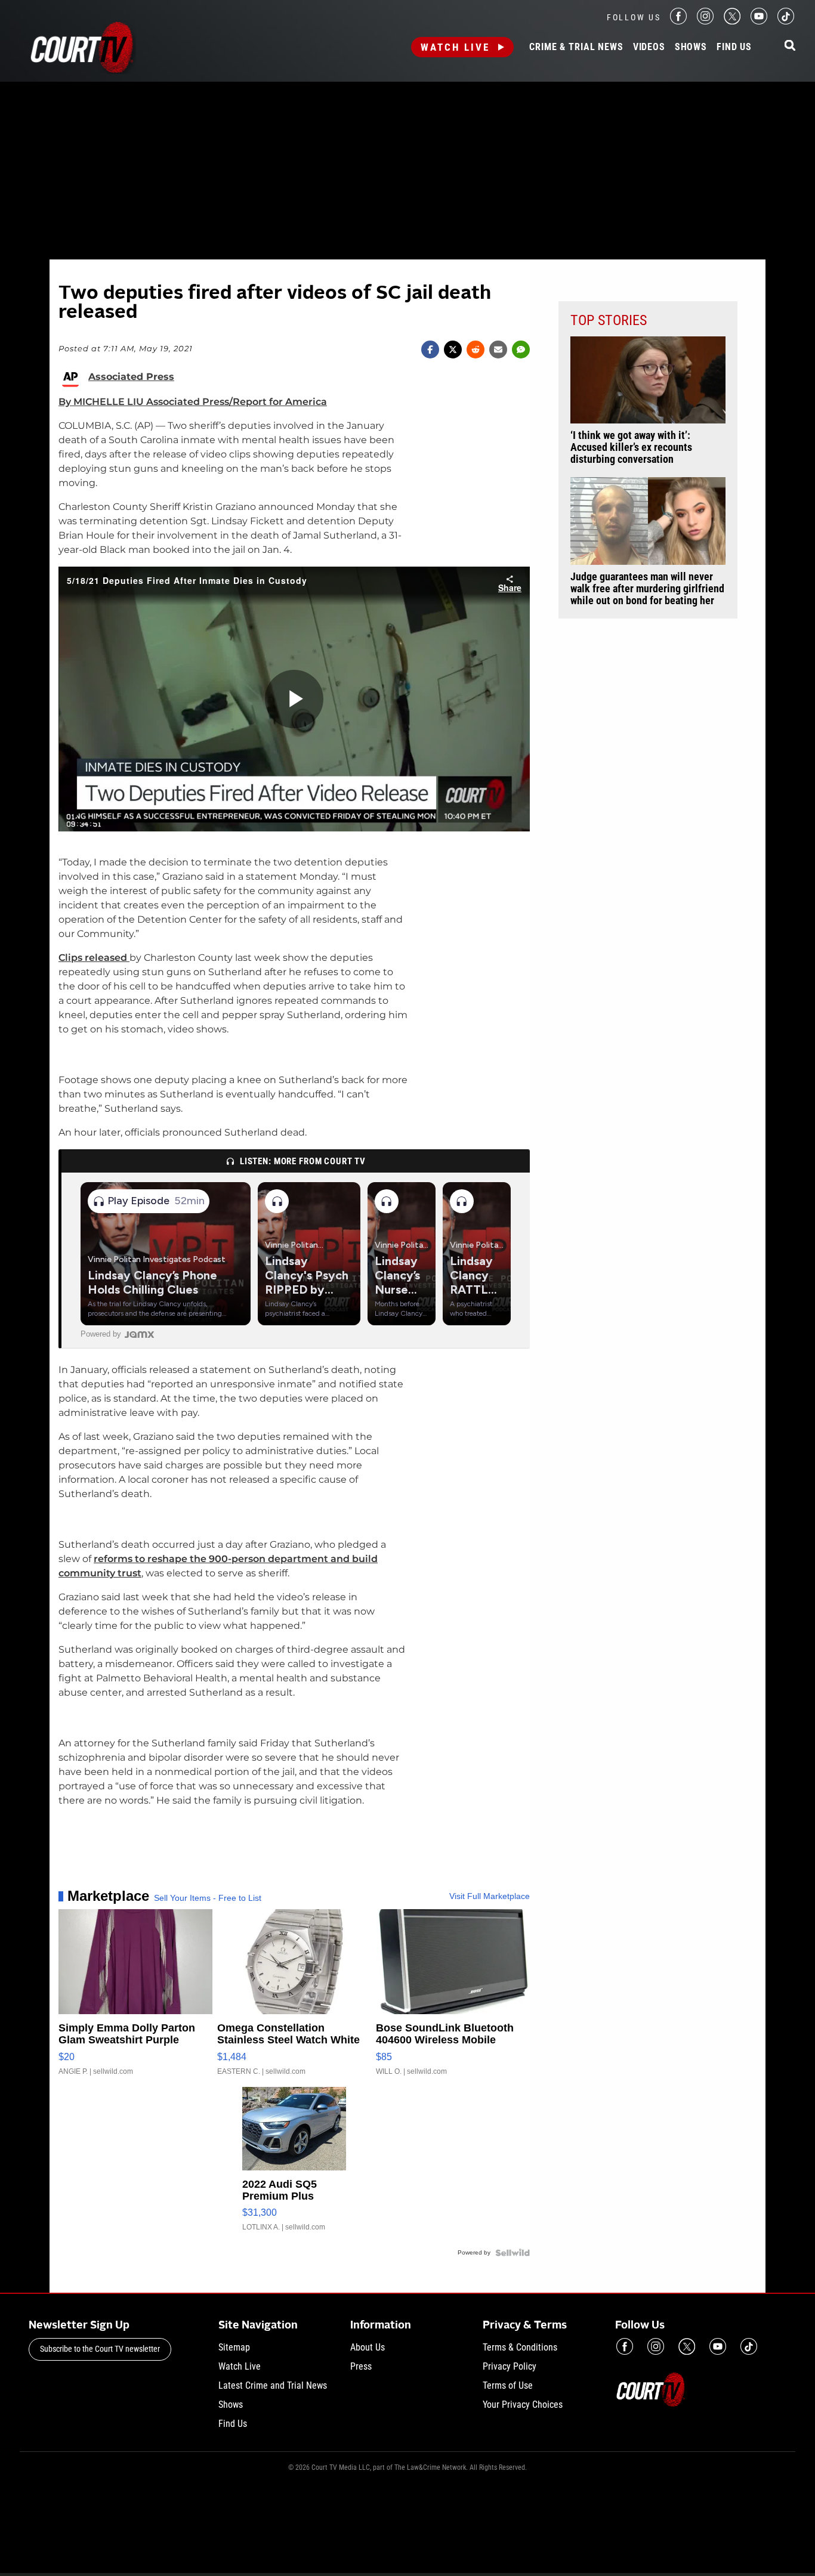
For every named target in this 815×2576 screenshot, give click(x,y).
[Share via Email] (498, 350)
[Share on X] (453, 350)
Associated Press (131, 377)
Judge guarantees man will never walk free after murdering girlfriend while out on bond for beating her (647, 589)
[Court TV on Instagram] (705, 21)
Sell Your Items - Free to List (208, 1898)
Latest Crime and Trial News (273, 2385)
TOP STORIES (609, 320)
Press (361, 2366)
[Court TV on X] (732, 21)
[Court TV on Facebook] (678, 21)
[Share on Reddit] (476, 350)
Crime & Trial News (576, 47)
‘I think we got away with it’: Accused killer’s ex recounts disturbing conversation (631, 447)
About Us (368, 2347)
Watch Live (455, 47)
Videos (649, 47)
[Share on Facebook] (430, 350)
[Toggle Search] (790, 46)
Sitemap (234, 2347)
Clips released (94, 958)
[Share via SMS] (521, 350)
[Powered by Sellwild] (513, 2253)
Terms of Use (508, 2385)
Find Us (734, 47)
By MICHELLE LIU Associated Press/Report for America (193, 402)
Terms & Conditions (520, 2347)
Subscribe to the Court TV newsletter (100, 2349)
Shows (691, 47)
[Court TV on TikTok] (786, 21)
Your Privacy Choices (523, 2405)
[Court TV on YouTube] (759, 21)
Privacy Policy (510, 2366)
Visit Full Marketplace (490, 1896)
